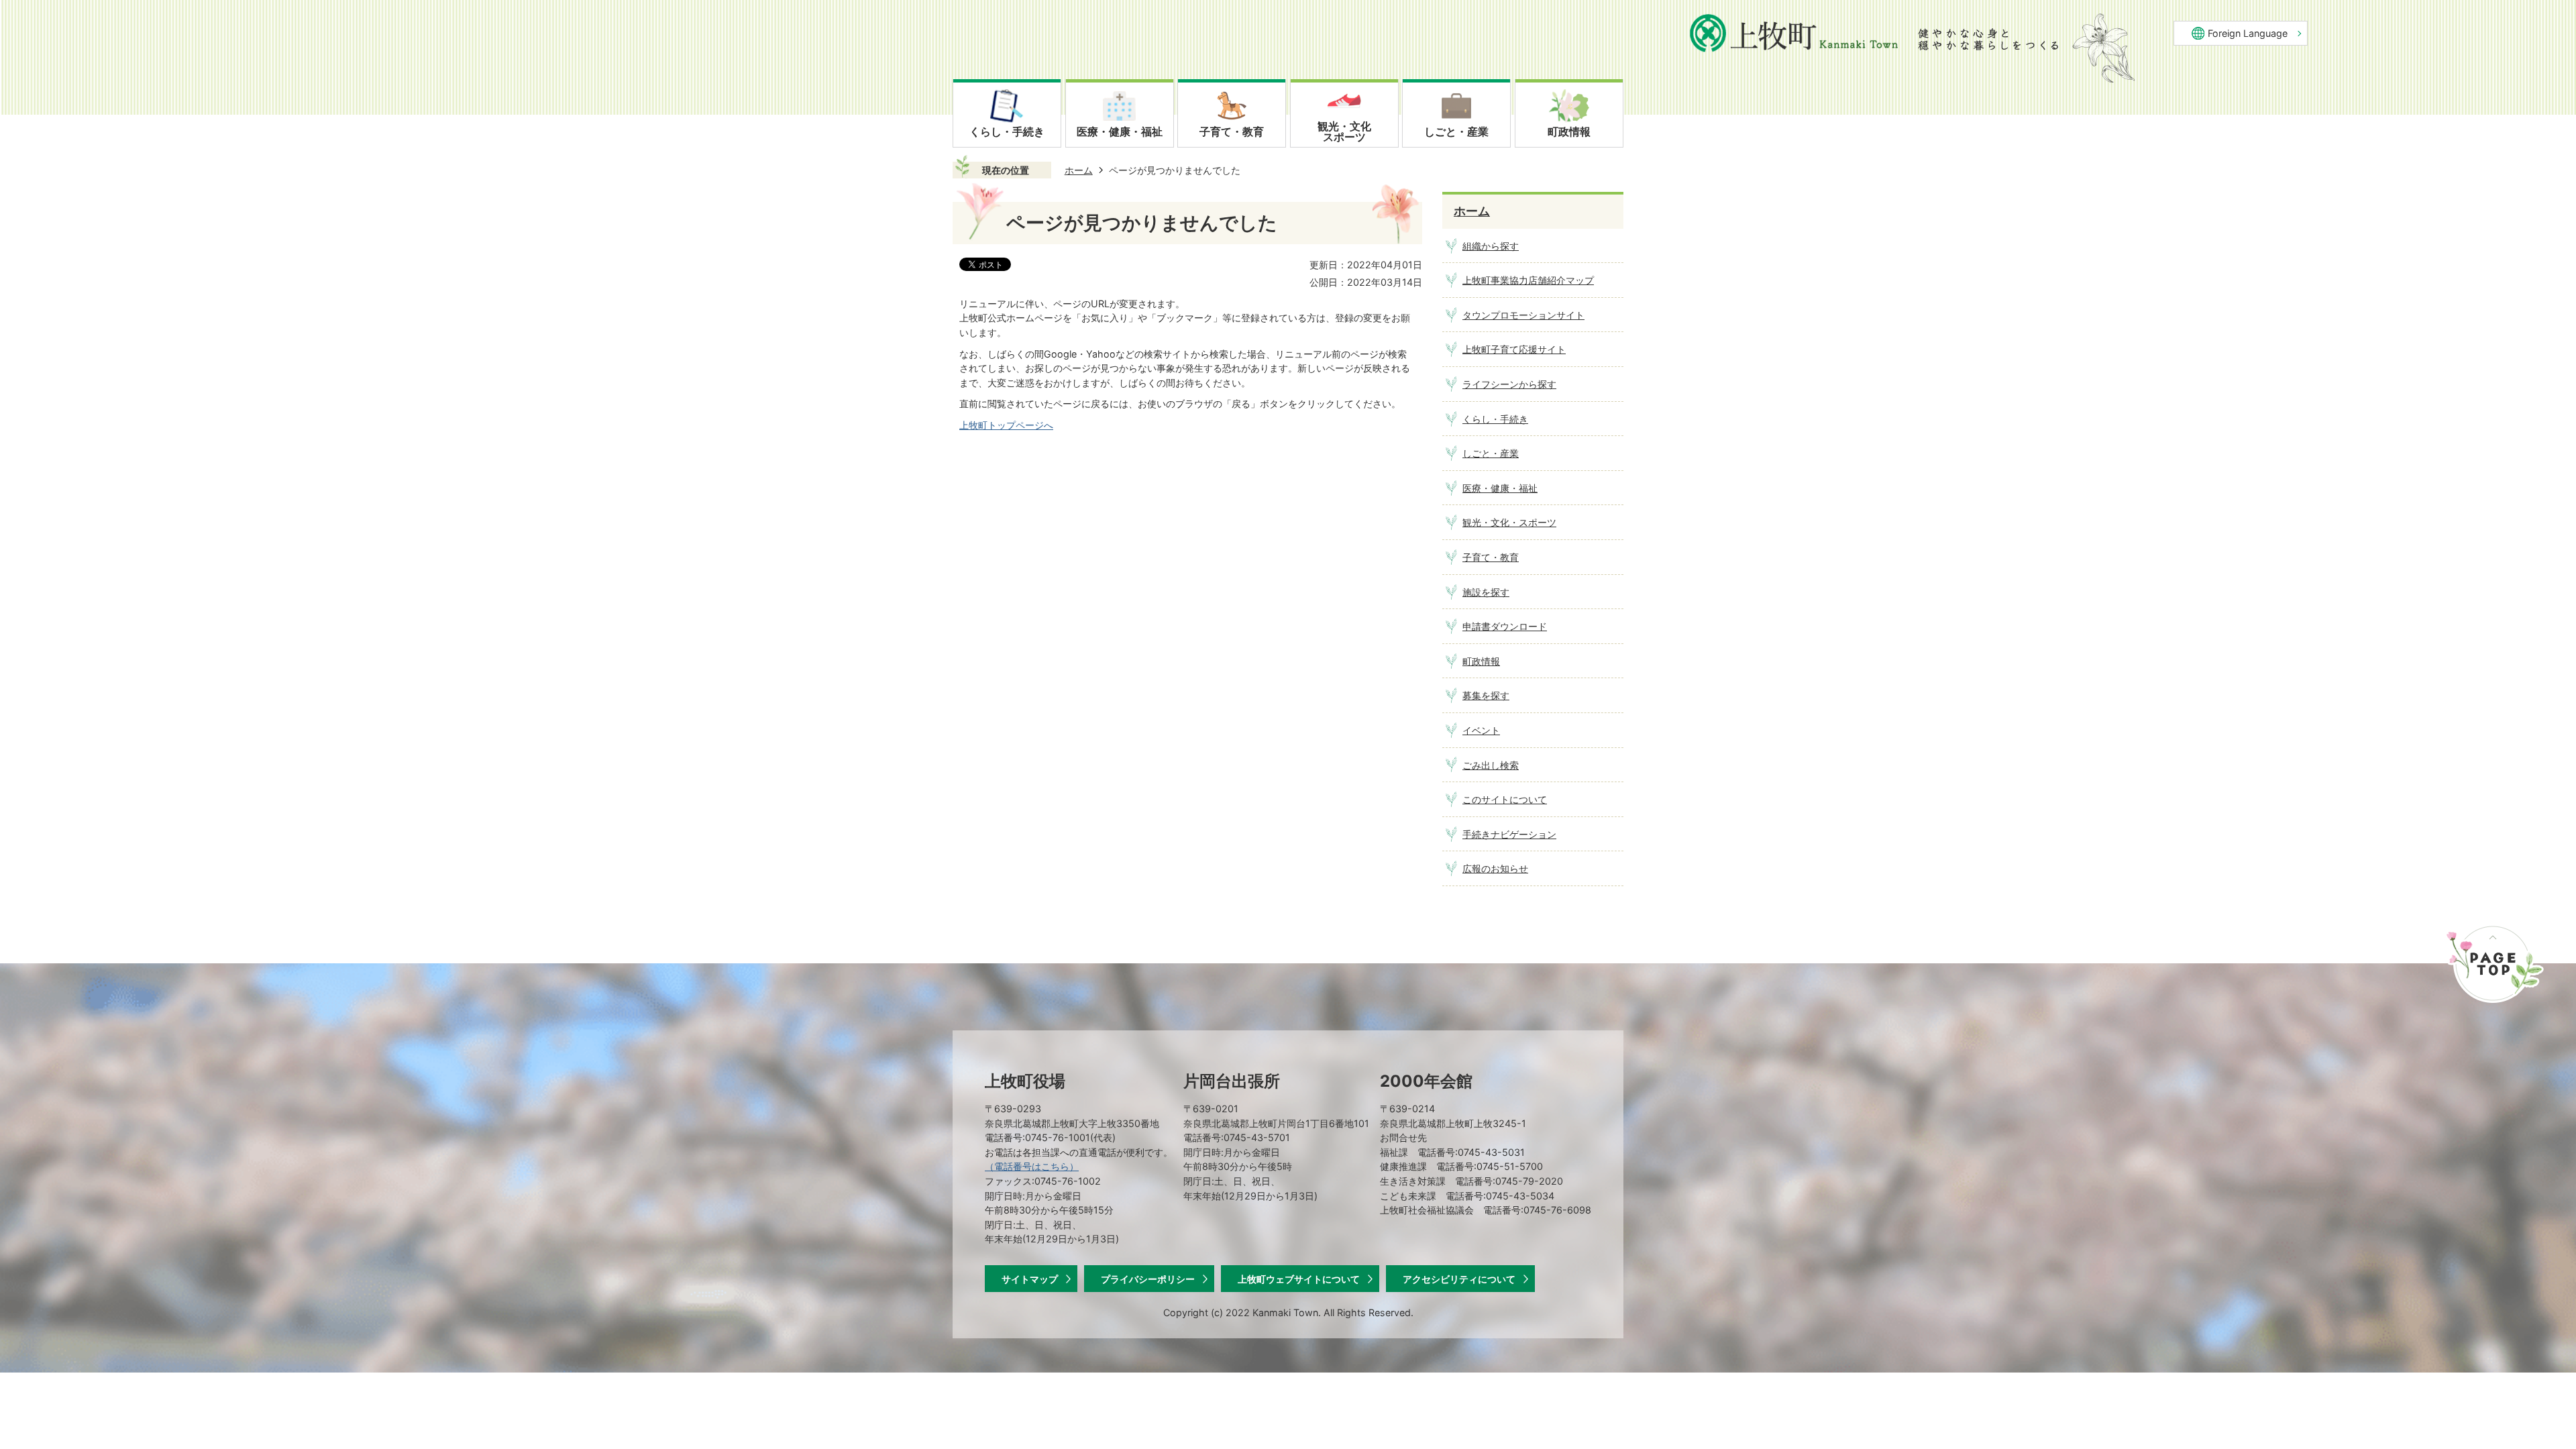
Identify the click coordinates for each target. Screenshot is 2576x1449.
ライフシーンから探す (1509, 384)
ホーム (1079, 170)
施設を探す (1486, 592)
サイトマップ (1030, 1279)
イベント (1481, 730)
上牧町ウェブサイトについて (1299, 1279)
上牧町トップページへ (1006, 425)
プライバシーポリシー (1148, 1279)
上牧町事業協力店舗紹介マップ (1528, 280)
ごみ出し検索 (1491, 765)
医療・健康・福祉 (1500, 488)
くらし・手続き (1495, 419)
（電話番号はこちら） (1032, 1166)
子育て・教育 (1491, 557)
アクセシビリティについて (1459, 1279)
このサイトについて (1505, 799)
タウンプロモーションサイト (1523, 315)
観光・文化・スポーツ (1509, 522)
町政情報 (1481, 661)
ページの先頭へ (2494, 963)
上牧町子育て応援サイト (1514, 349)
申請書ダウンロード (1505, 626)
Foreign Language (2248, 33)
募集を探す (1486, 695)
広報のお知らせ (1495, 868)
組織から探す (1491, 246)
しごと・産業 (1491, 453)
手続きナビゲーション (1509, 834)
